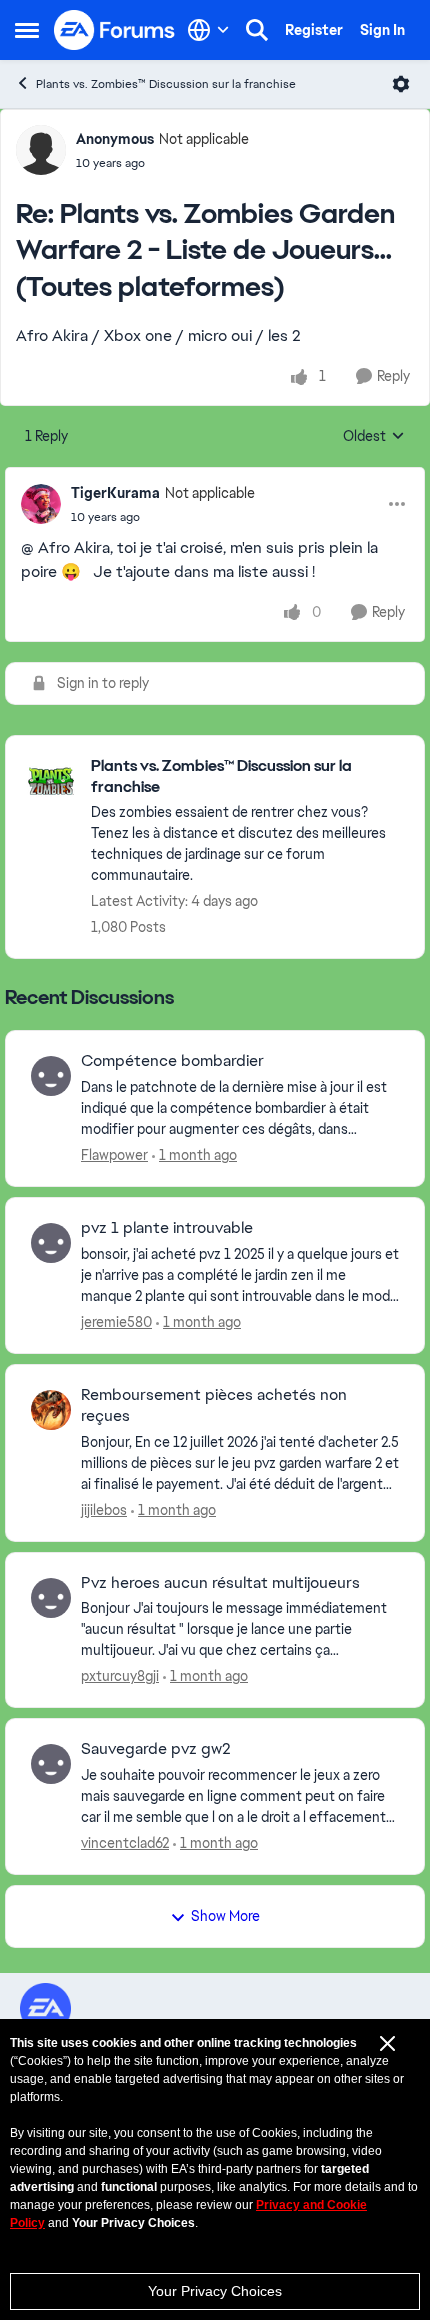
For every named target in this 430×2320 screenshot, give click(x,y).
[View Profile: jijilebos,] (51, 1410)
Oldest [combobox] (374, 437)
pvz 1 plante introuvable (167, 1228)
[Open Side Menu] (27, 30)
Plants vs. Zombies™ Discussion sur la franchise (166, 84)
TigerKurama (115, 493)
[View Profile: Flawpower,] (51, 1076)
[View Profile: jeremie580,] (51, 1243)
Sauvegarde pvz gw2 (156, 1749)
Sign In (382, 30)
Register (314, 30)
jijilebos (104, 1510)
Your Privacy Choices (215, 2291)
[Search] (257, 30)
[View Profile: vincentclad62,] (51, 1764)
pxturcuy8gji (120, 1676)
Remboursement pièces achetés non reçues (214, 1405)
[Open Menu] (401, 84)
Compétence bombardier (172, 1061)
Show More (225, 1916)
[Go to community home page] (115, 30)
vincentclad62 (125, 1843)
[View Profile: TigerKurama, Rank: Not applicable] (41, 504)
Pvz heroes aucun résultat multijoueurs (220, 1583)
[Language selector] (208, 30)
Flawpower (114, 1155)
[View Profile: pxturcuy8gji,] (51, 1598)
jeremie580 (116, 1322)
